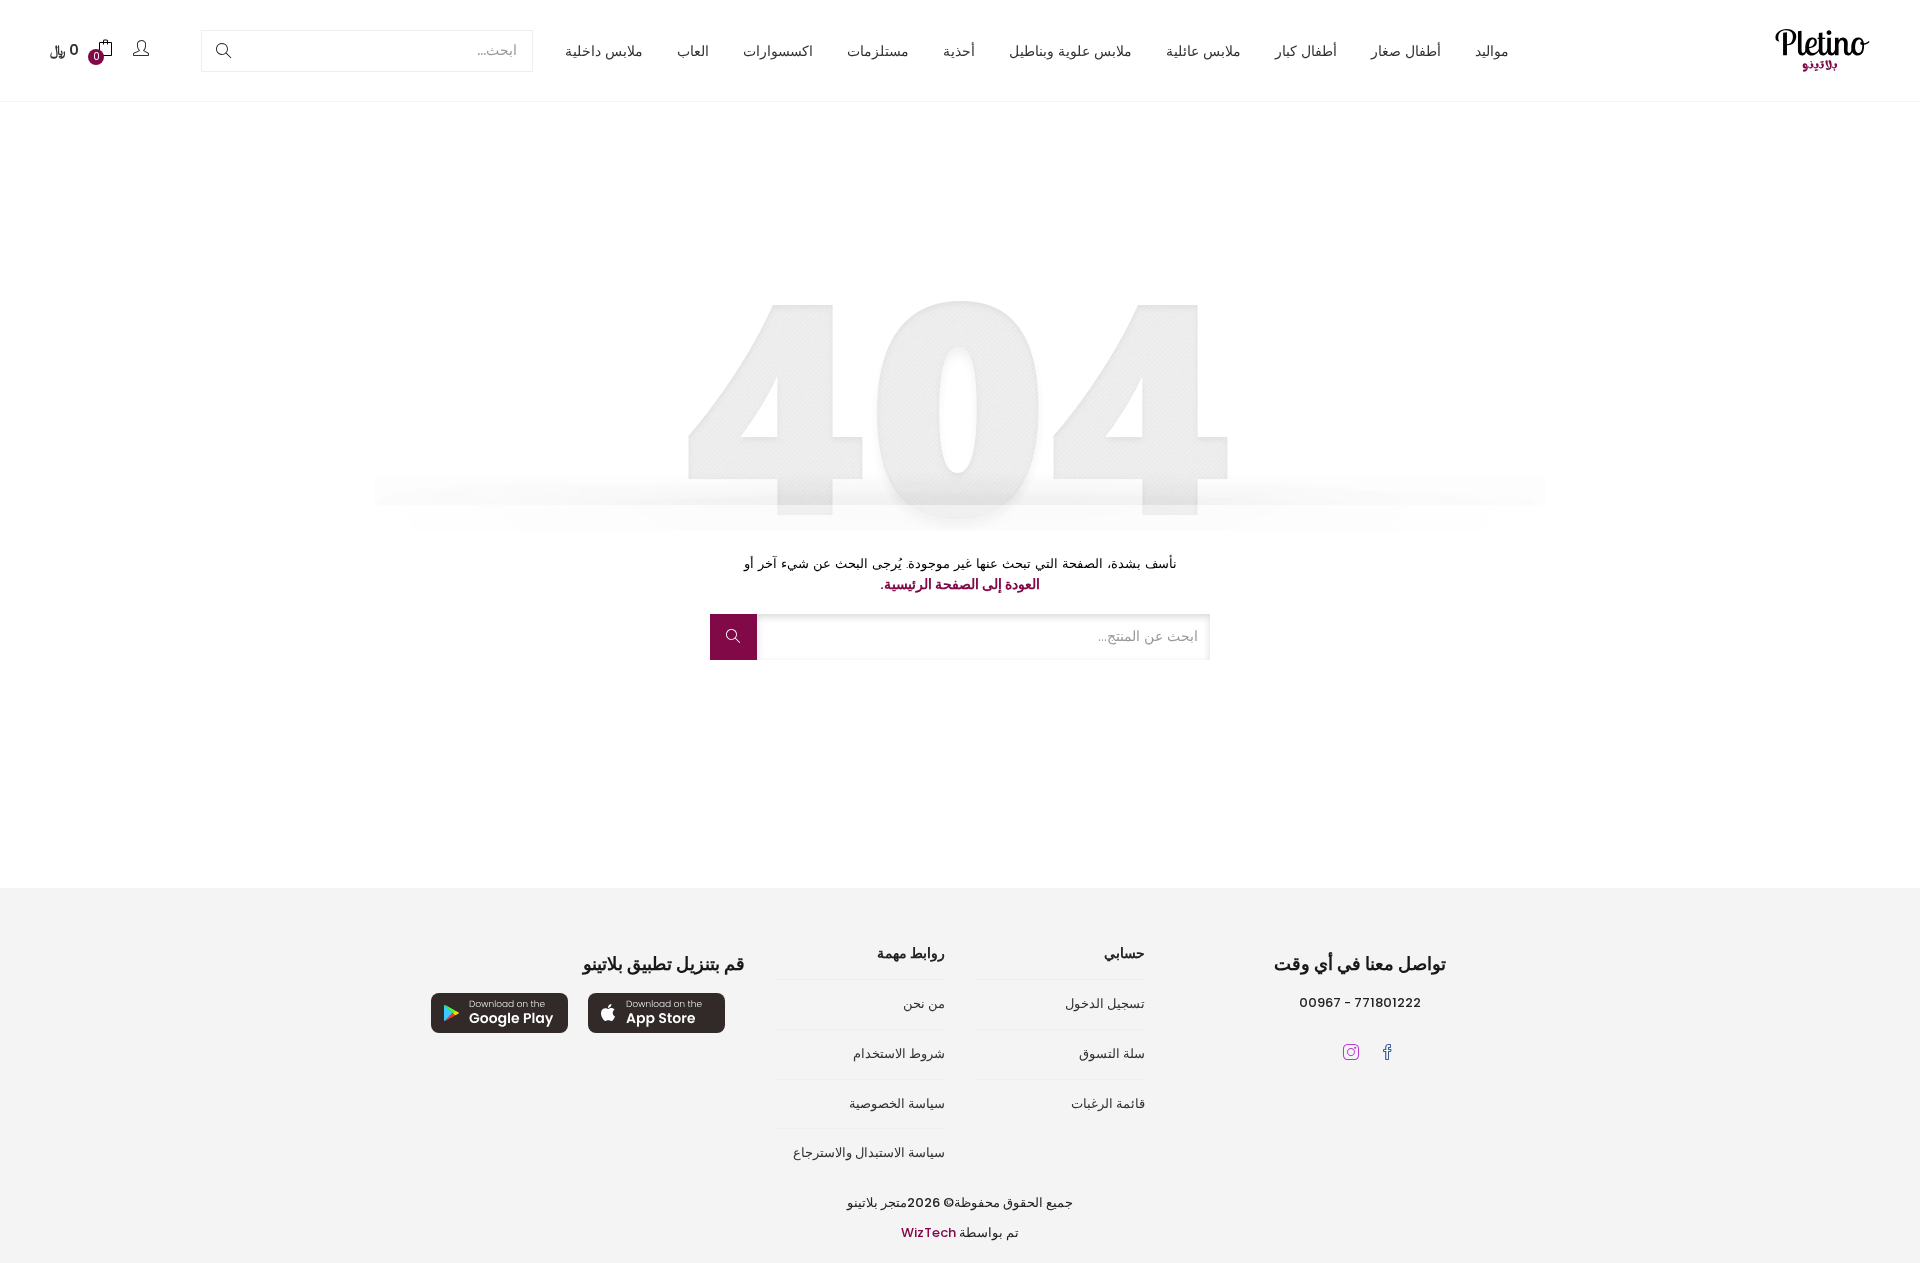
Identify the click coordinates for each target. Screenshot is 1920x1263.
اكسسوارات (778, 51)
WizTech (928, 1232)
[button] (82, 50)
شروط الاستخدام (899, 1053)
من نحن (924, 1003)
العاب (693, 51)
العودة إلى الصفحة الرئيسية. (960, 584)
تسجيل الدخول (1105, 1003)
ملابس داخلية (604, 51)
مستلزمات (878, 51)
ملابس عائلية (1203, 51)
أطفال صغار (1406, 51)
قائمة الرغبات (1108, 1103)
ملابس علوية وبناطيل (1070, 51)
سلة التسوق (1112, 1053)
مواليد (1492, 51)
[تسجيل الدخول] (138, 50)
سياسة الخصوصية (897, 1103)
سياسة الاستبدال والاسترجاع (869, 1152)
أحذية (959, 51)
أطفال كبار (1306, 51)
